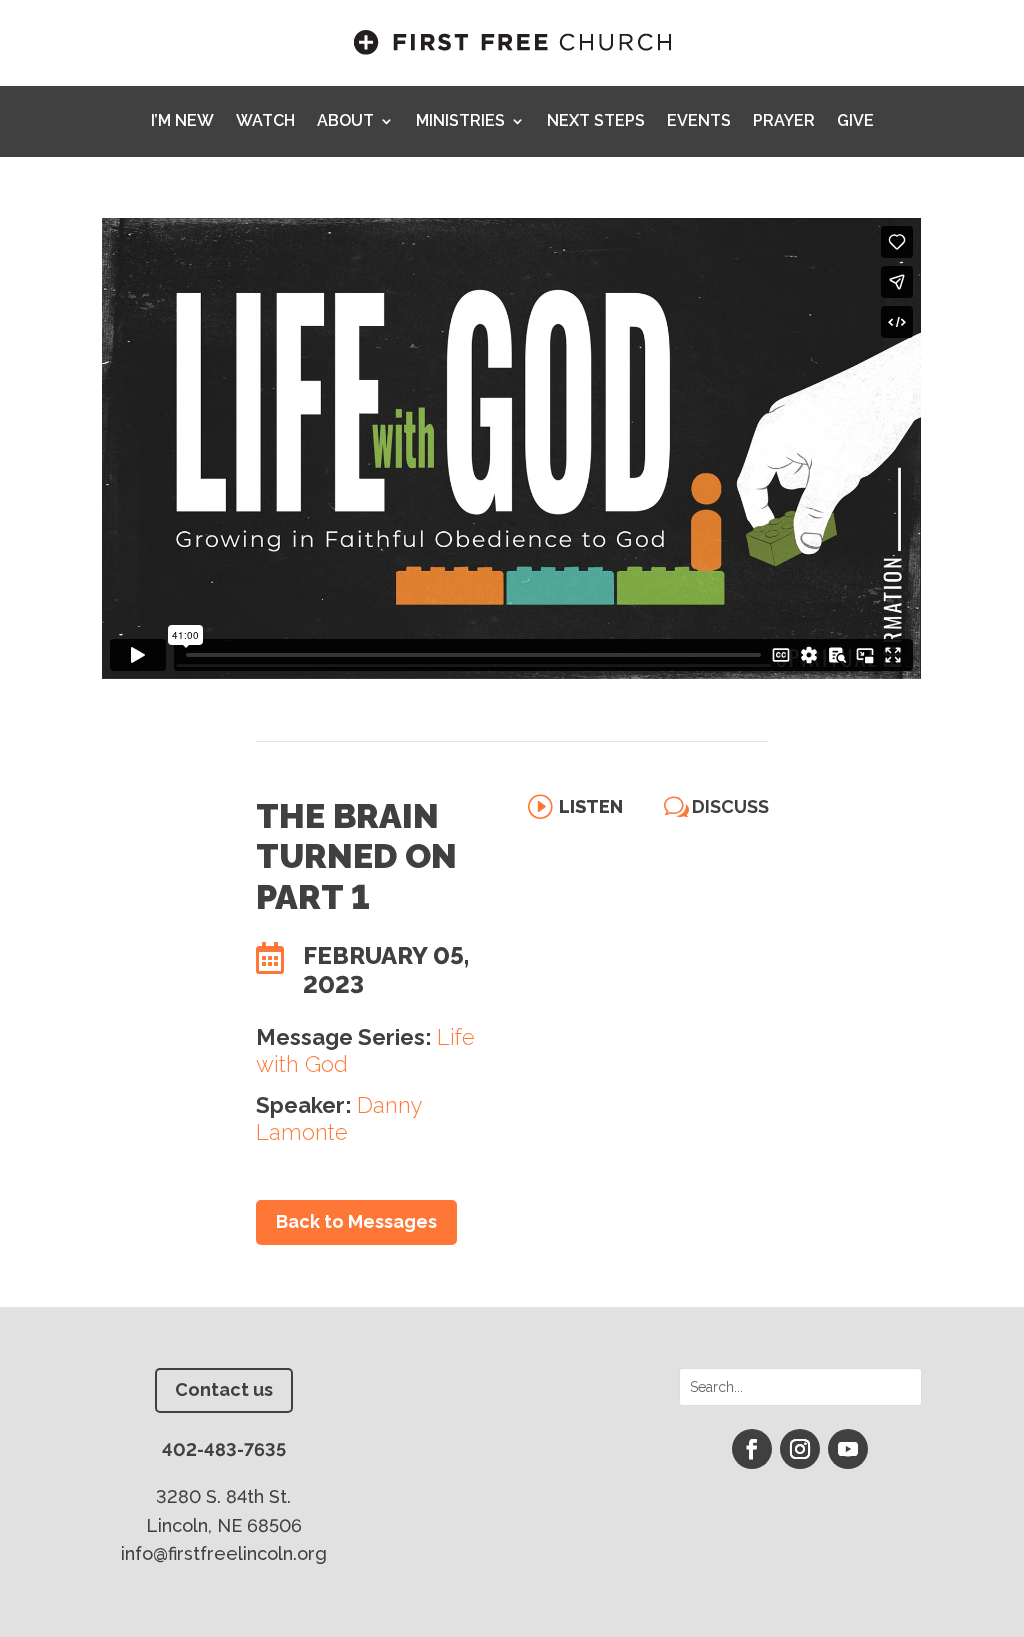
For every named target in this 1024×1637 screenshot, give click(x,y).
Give (855, 122)
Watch (265, 122)
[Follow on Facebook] (752, 1449)
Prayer (784, 122)
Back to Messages (356, 1221)
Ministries (460, 122)
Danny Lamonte (339, 1118)
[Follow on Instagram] (800, 1449)
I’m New (182, 122)
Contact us (224, 1389)
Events (699, 122)
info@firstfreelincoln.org (224, 1553)
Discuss (730, 806)
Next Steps (596, 122)
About (345, 122)
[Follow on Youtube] (848, 1449)
